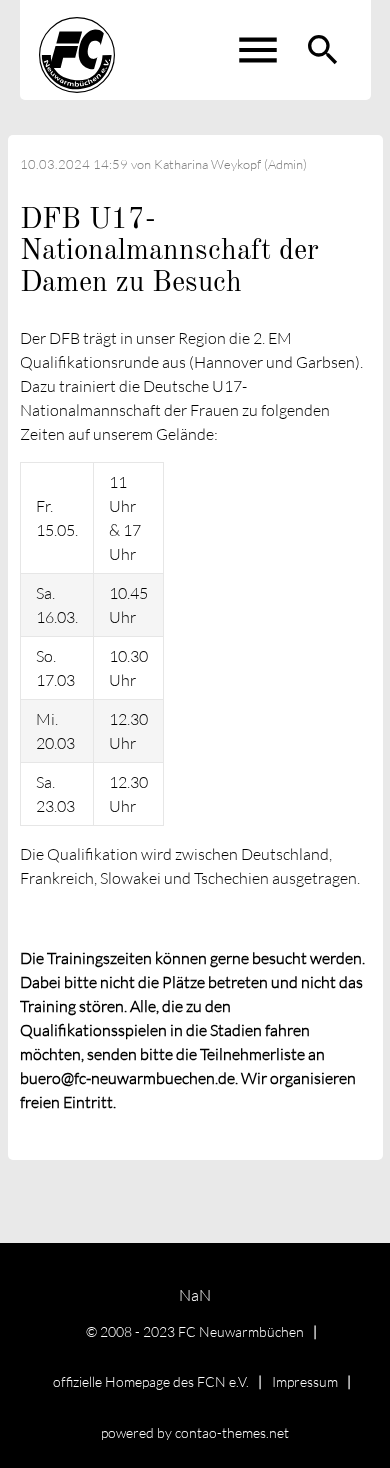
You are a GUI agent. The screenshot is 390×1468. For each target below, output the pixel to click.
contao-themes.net (232, 1432)
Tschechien (231, 878)
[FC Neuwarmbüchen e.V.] (77, 50)
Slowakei (130, 878)
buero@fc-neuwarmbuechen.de (127, 1078)
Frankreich (57, 878)
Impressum (305, 1381)
